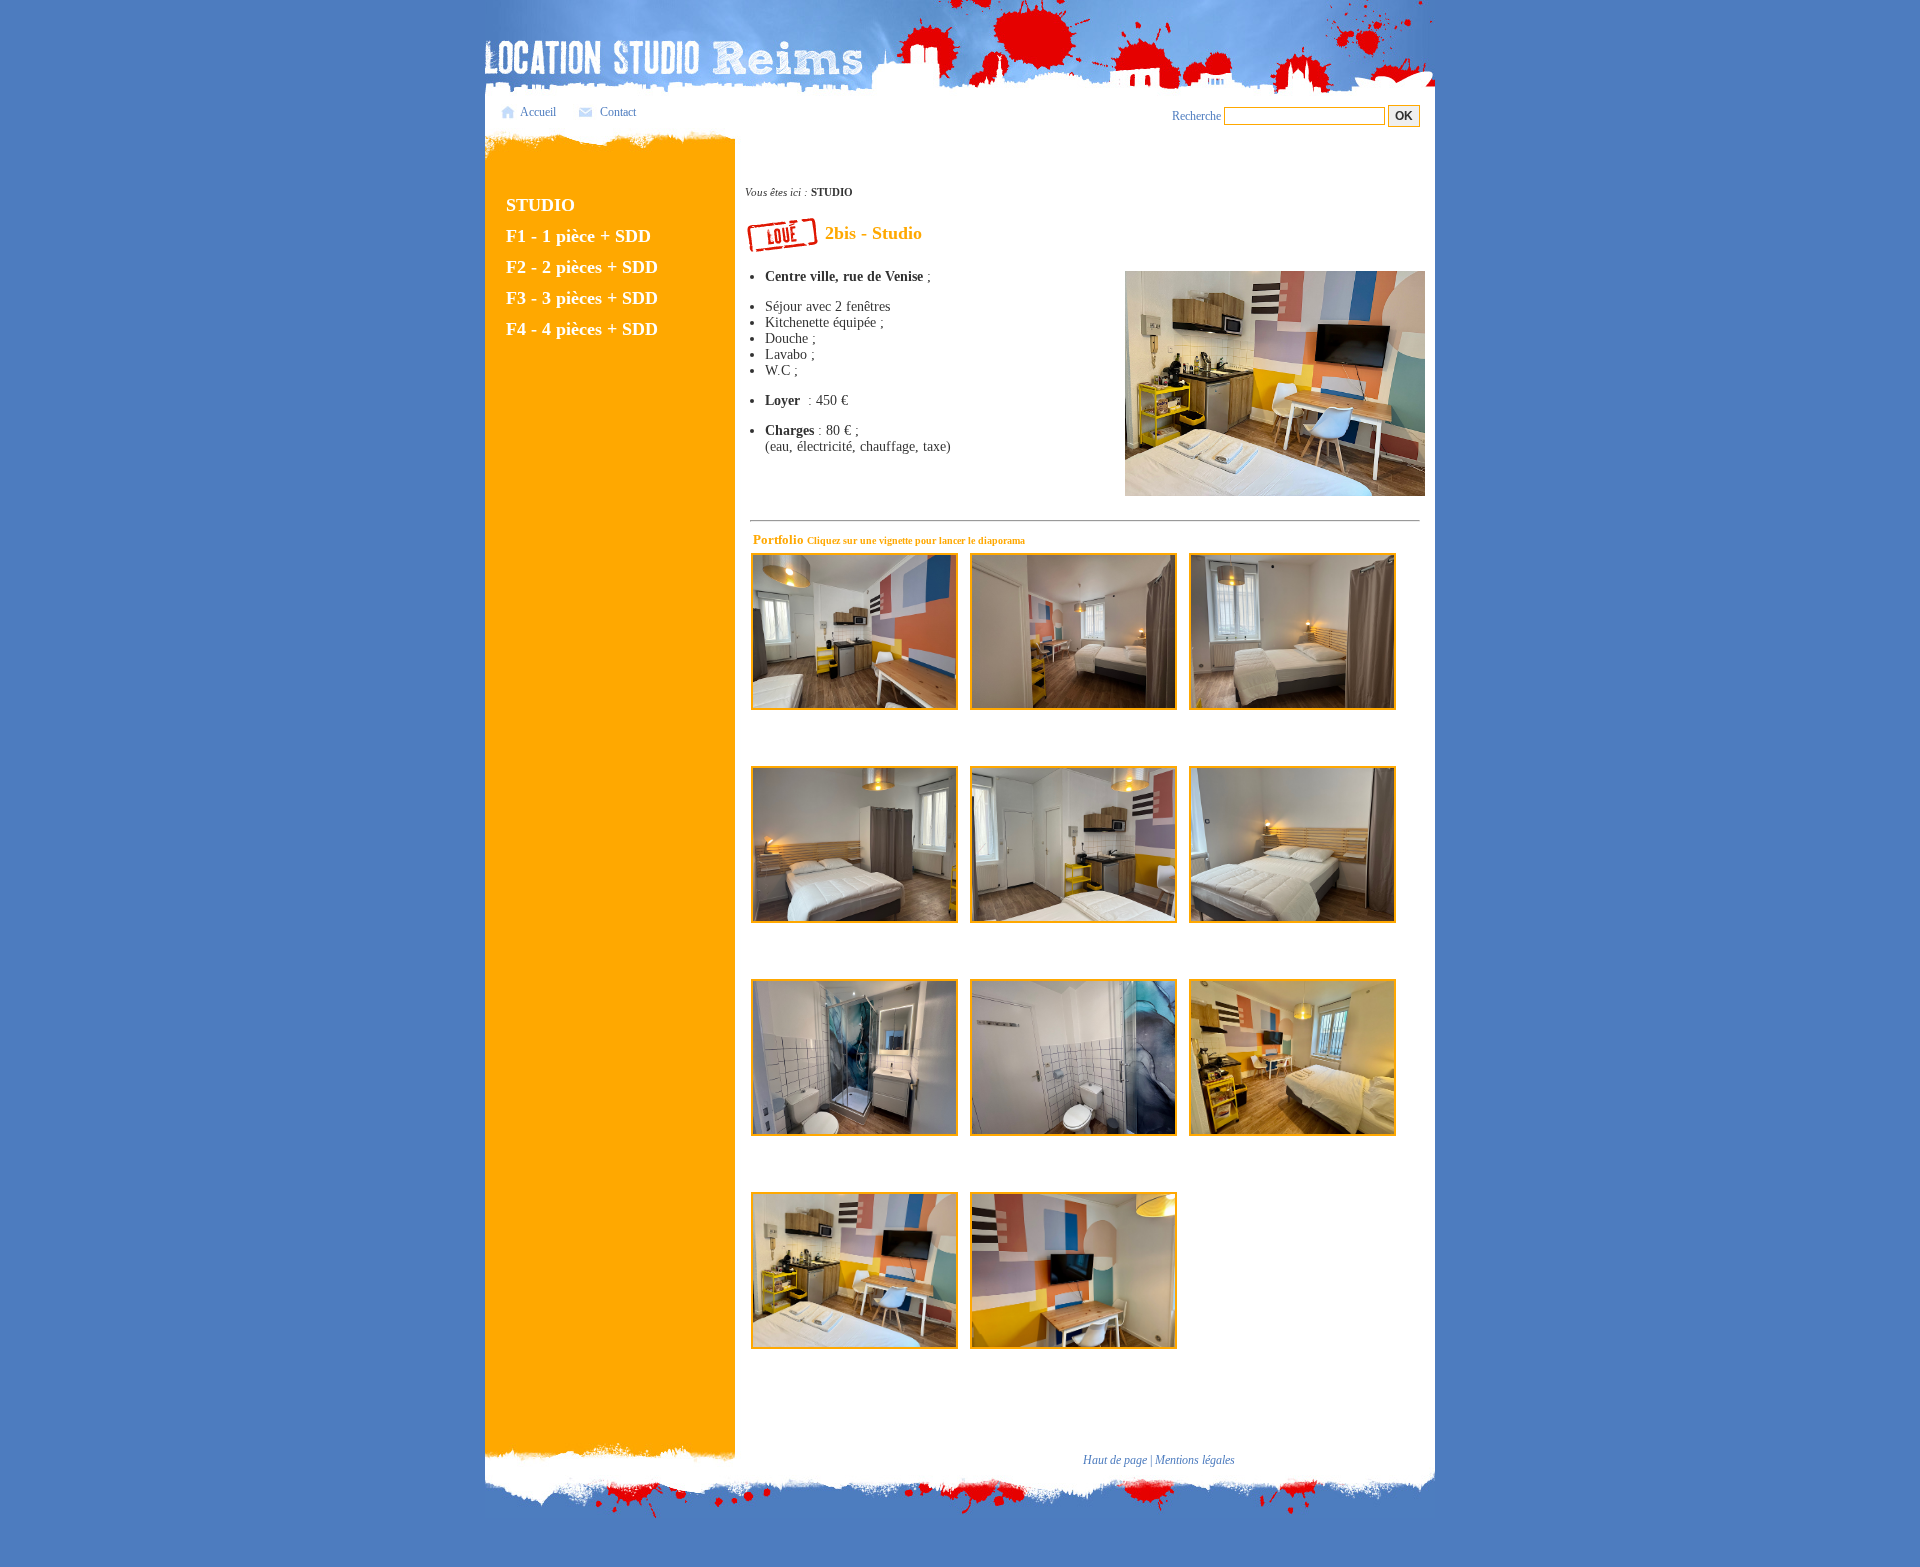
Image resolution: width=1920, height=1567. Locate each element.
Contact (618, 112)
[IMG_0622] (854, 843)
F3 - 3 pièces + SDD (582, 298)
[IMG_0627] (854, 1056)
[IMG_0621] (1073, 843)
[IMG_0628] (1073, 1056)
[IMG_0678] (1073, 1269)
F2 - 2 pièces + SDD (582, 267)
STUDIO (540, 205)
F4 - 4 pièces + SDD (582, 329)
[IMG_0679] (854, 1269)
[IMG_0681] (1292, 1056)
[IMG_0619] (1292, 843)
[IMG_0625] (1073, 630)
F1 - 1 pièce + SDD (578, 236)
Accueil (538, 112)
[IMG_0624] (1292, 630)
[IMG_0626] (854, 630)
